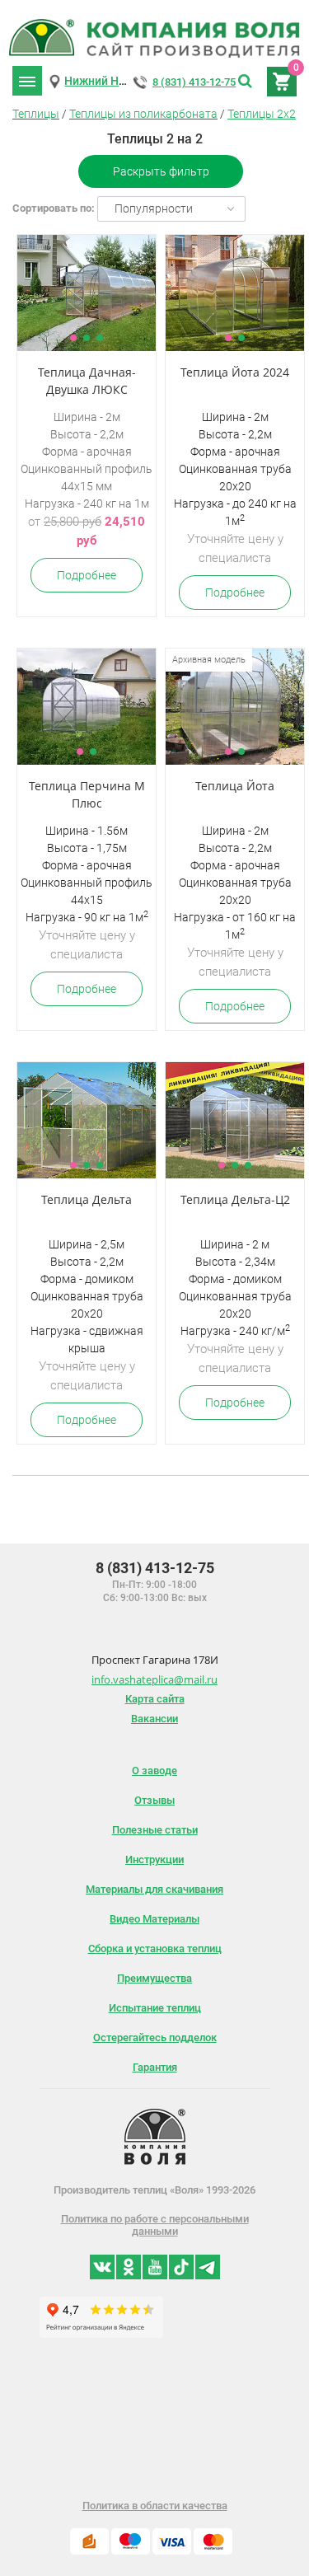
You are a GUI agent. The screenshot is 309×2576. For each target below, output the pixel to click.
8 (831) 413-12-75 (194, 82)
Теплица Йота (235, 786)
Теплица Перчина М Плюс (87, 794)
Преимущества (154, 1978)
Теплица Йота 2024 (235, 372)
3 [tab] (100, 338)
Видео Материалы (154, 1919)
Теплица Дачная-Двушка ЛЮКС (87, 381)
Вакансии (154, 1719)
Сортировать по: (54, 208)
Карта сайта (155, 1699)
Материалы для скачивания (154, 1889)
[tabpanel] (87, 293)
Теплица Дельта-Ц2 (235, 1199)
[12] (235, 293)
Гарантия (155, 2067)
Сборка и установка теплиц (155, 1948)
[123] (87, 293)
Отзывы (154, 1800)
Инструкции (154, 1859)
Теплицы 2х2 (262, 114)
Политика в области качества (155, 2506)
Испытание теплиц (155, 2008)
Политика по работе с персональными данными (155, 2225)
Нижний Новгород (114, 81)
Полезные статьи (155, 1830)
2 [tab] (87, 338)
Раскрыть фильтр (161, 171)
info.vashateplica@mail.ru (154, 1679)
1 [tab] (73, 338)
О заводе (154, 1770)
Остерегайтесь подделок (155, 2037)
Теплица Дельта (87, 1199)
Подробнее (87, 575)
